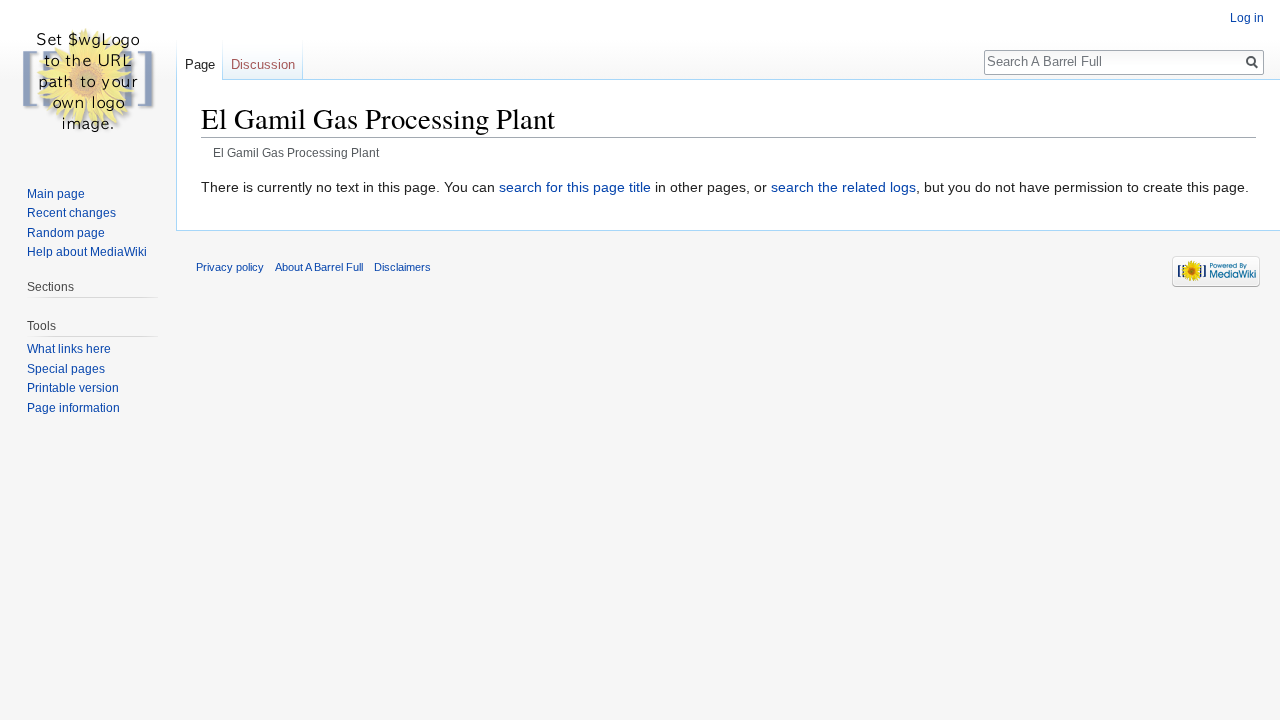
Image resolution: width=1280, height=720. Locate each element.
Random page (66, 233)
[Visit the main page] (88, 80)
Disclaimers (402, 267)
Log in (1247, 18)
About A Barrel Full (319, 267)
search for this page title (575, 187)
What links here (69, 349)
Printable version (73, 388)
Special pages (66, 369)
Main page (56, 194)
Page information (73, 408)
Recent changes (71, 213)
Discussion (263, 64)
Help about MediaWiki (87, 252)
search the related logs (843, 187)
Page (200, 64)
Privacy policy (230, 267)
